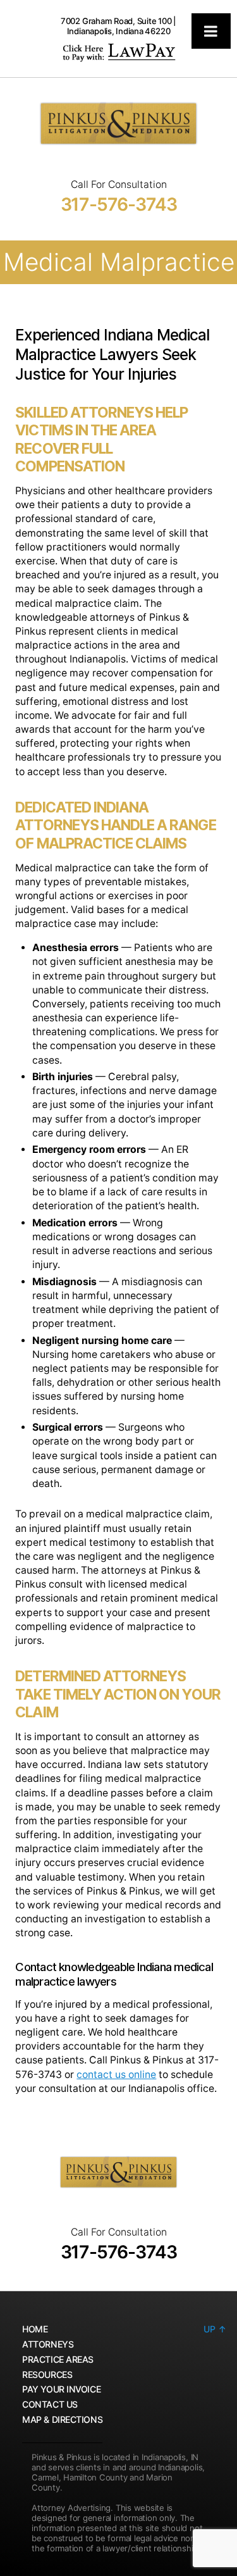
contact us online (116, 2075)
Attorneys (48, 2344)
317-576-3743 (119, 204)
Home (35, 2329)
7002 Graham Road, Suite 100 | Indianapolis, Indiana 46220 (118, 26)
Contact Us (50, 2404)
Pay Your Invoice (61, 2389)
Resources (47, 2374)
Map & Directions (62, 2419)
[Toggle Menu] (211, 31)
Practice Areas (58, 2359)
